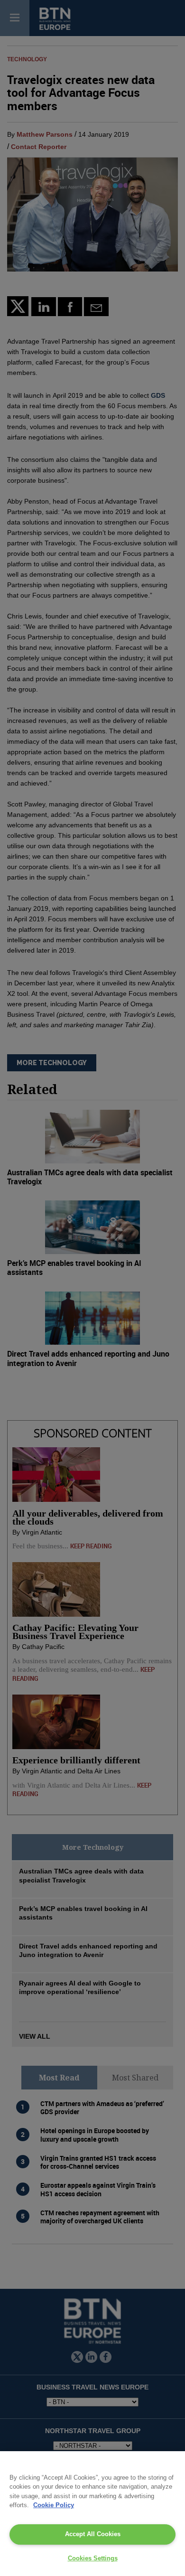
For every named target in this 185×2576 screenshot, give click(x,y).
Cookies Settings (93, 2558)
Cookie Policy (54, 2505)
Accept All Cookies (93, 2534)
